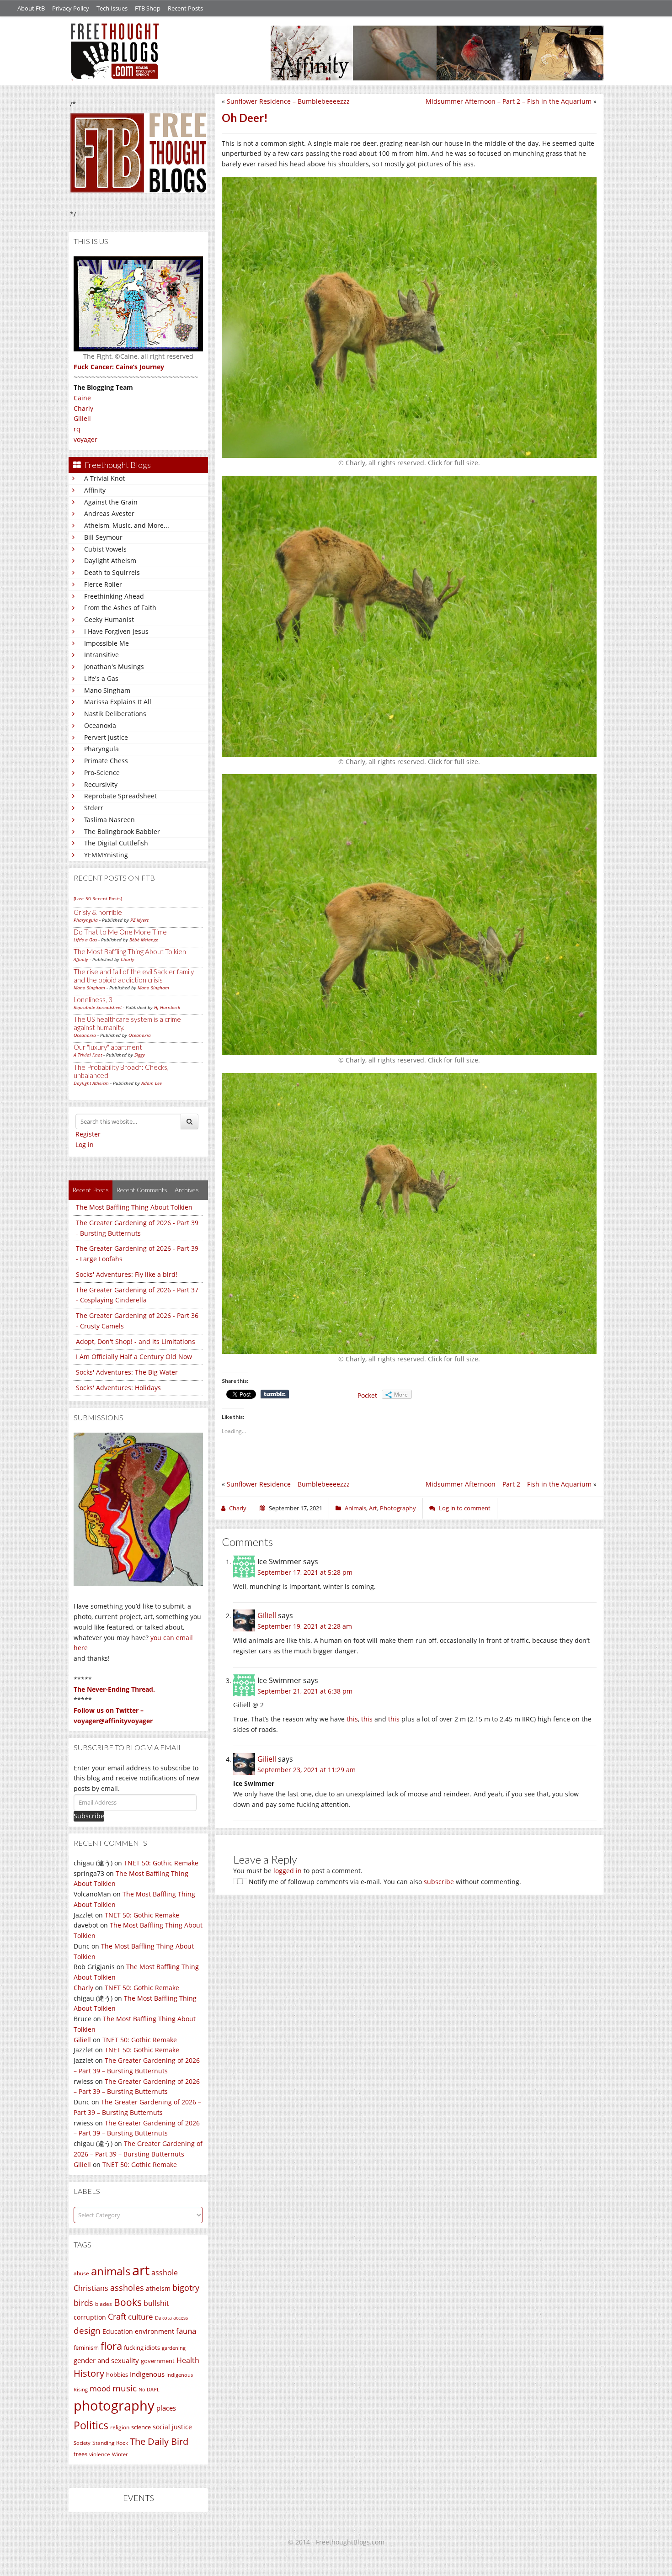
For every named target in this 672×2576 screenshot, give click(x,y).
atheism (158, 2288)
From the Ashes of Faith (120, 608)
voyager (85, 439)
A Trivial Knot (104, 478)
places (166, 2408)
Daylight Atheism (110, 560)
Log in (85, 1145)
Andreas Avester (109, 513)
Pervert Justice (106, 737)
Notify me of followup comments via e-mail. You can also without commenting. (384, 1882)
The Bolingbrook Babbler (122, 831)
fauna (186, 2331)
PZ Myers (139, 920)
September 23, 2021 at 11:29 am (307, 1770)
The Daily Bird (159, 2441)
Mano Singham (107, 690)
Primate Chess (106, 761)
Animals (355, 1508)
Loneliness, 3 (93, 999)
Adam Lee (152, 1083)
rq (77, 429)
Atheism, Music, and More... (127, 525)
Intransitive (101, 655)
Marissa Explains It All (118, 702)
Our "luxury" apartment (108, 1047)
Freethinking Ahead (114, 596)
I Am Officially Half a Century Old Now (134, 1357)
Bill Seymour (103, 537)
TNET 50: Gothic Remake (161, 1863)
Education (118, 2331)
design (87, 2330)
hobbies (117, 2374)
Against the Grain (111, 502)
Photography (398, 1508)
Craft (117, 2316)
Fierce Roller (103, 584)
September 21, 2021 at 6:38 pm (305, 1691)
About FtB (31, 8)
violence (100, 2454)
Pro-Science (102, 773)
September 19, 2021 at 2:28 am (305, 1626)
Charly (83, 408)
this (352, 1719)
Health (188, 2360)
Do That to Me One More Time (120, 932)
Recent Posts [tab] (91, 1190)
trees (80, 2454)
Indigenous (147, 2374)
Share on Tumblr (275, 1394)
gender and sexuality (106, 2360)
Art (373, 1508)
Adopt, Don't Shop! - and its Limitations (136, 1341)
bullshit (156, 2303)
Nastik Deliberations (115, 714)
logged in (288, 1871)
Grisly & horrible (98, 912)
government (158, 2361)
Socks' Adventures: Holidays (118, 1388)
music (125, 2388)
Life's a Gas (101, 678)
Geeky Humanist (109, 619)
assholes (127, 2288)
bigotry (186, 2288)
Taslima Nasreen (109, 820)
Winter (120, 2454)
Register (88, 1134)
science (141, 2427)
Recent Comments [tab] (142, 1190)
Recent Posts (185, 8)
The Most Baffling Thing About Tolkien (130, 951)
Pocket (367, 1395)
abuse (81, 2273)
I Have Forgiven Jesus (116, 631)
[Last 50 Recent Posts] (98, 898)
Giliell (82, 418)
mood (100, 2388)
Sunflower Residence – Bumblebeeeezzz (288, 101)
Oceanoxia (100, 725)
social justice (172, 2427)
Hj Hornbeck (167, 1007)
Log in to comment (465, 1508)
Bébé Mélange (144, 940)
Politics (91, 2425)
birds (83, 2303)
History (89, 2373)
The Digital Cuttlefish (116, 843)
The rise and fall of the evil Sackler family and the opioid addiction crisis (134, 976)
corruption (90, 2317)
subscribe (439, 1882)
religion (120, 2427)
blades (104, 2304)
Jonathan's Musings (114, 667)
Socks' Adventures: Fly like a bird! (127, 1274)
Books (128, 2302)
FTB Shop (148, 8)
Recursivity (101, 784)
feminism (86, 2348)
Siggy (140, 1055)
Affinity (95, 490)
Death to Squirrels (112, 572)
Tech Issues (112, 8)
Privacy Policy (71, 8)
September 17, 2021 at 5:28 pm (305, 1572)
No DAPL (149, 2389)
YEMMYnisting (106, 855)
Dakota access (171, 2318)
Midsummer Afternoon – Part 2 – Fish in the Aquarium (509, 101)
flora (111, 2346)
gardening (174, 2348)
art (141, 2270)
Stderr (94, 808)
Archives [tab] (187, 1190)
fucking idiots (142, 2348)
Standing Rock (110, 2443)
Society (82, 2443)
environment (155, 2331)
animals (111, 2271)
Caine (82, 398)
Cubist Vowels (105, 549)
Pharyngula (101, 749)
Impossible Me (107, 643)
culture (141, 2317)
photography (114, 2406)
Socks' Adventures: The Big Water (127, 1372)
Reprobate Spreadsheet (120, 796)
